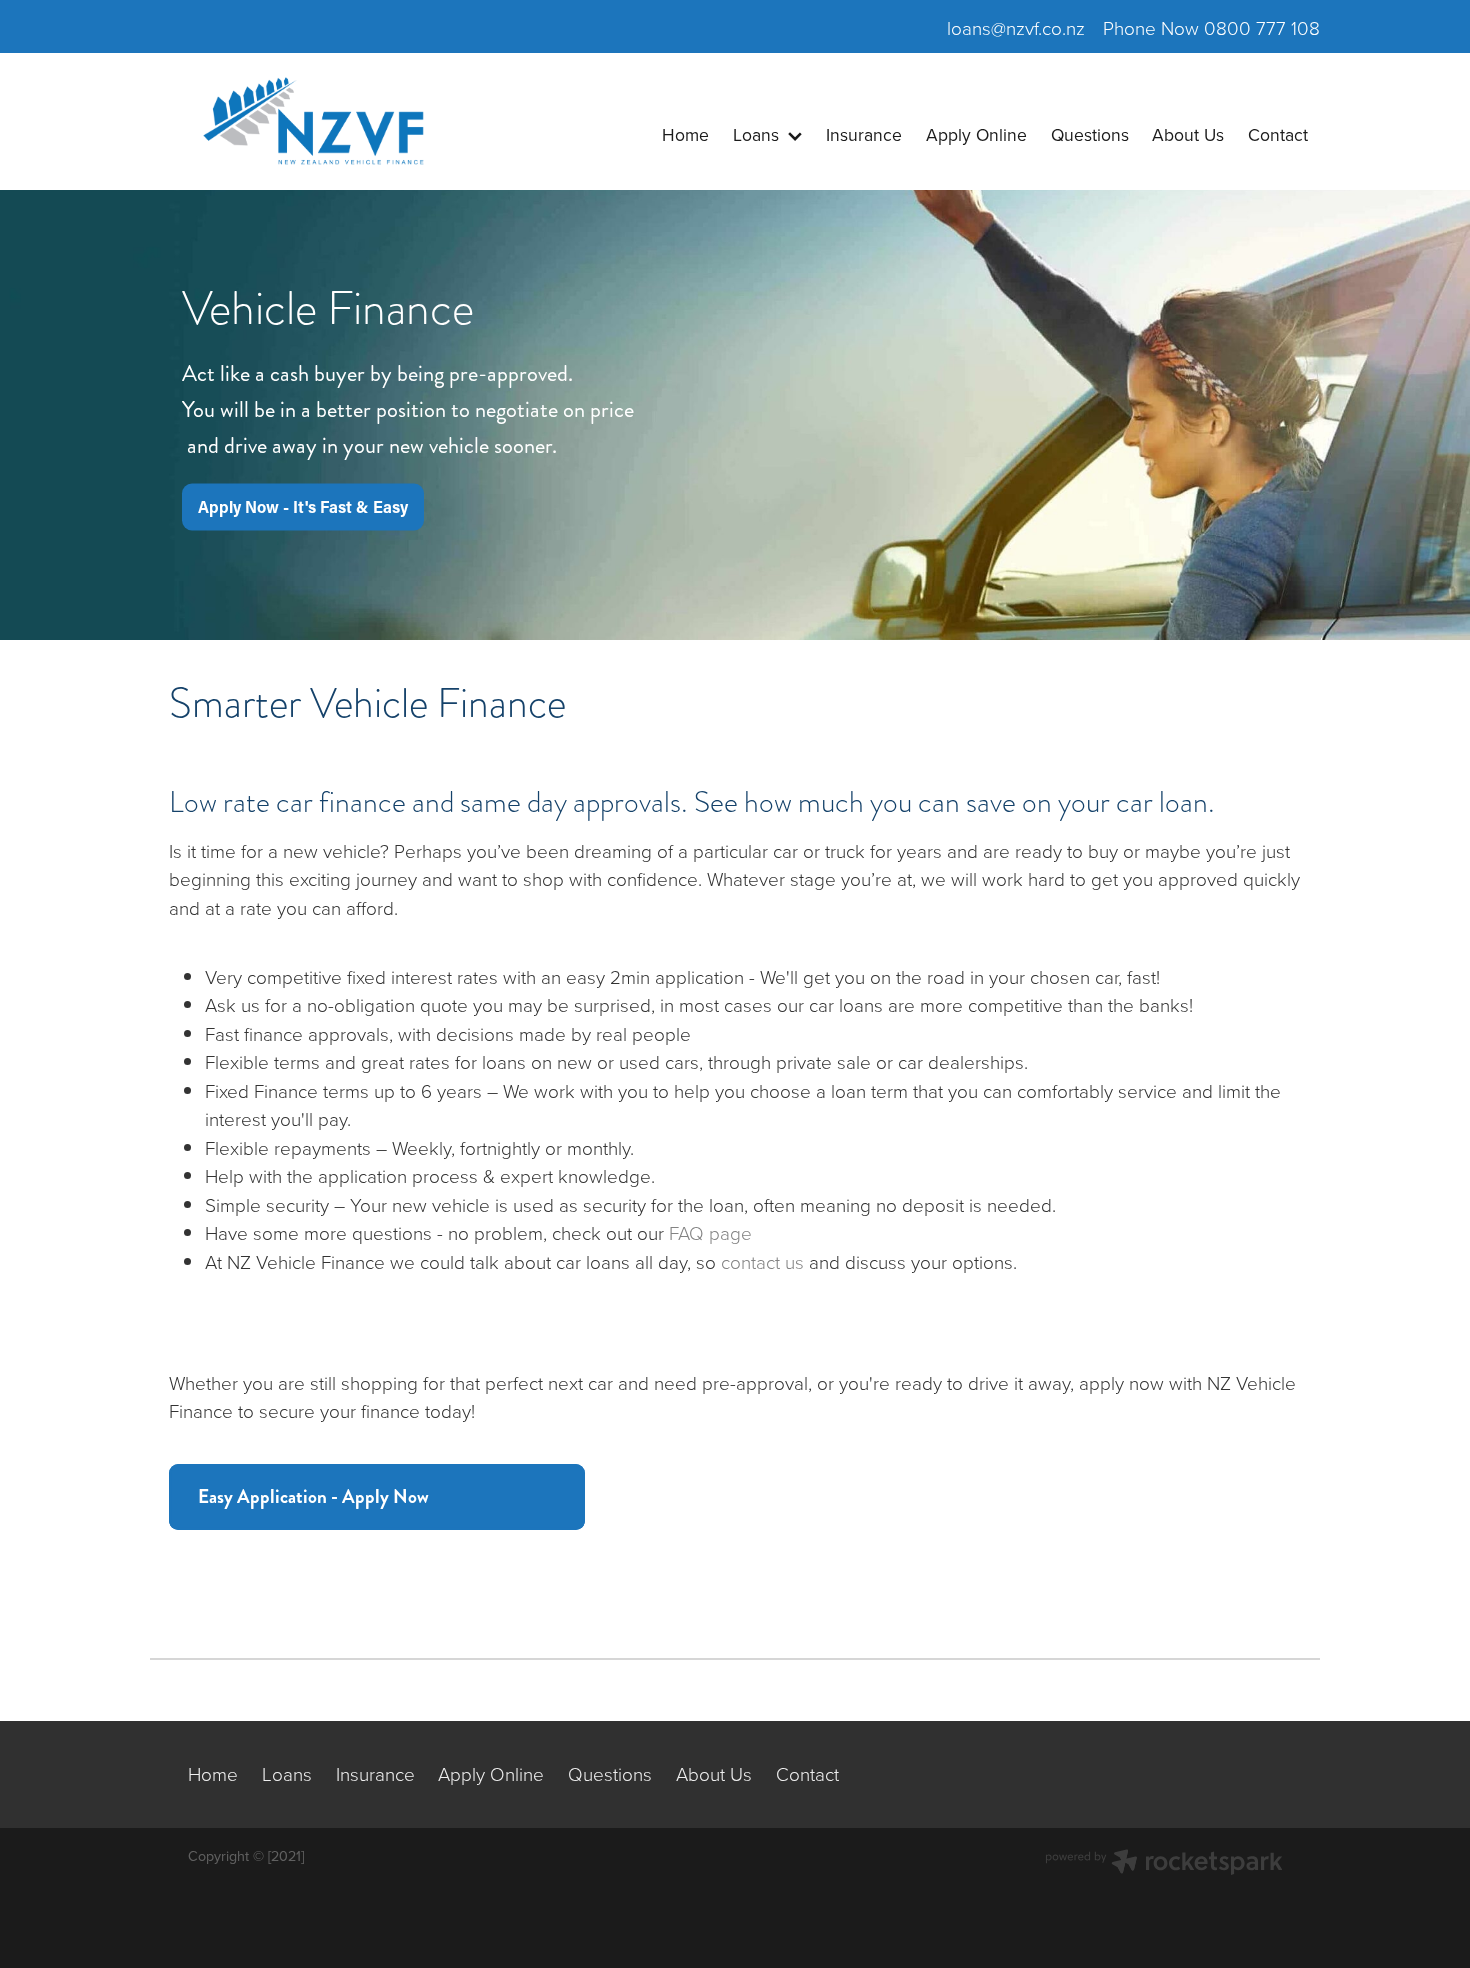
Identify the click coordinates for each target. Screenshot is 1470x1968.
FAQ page (710, 1232)
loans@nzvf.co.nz (1016, 27)
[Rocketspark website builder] (1164, 1864)
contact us (762, 1261)
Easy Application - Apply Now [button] (313, 1496)
